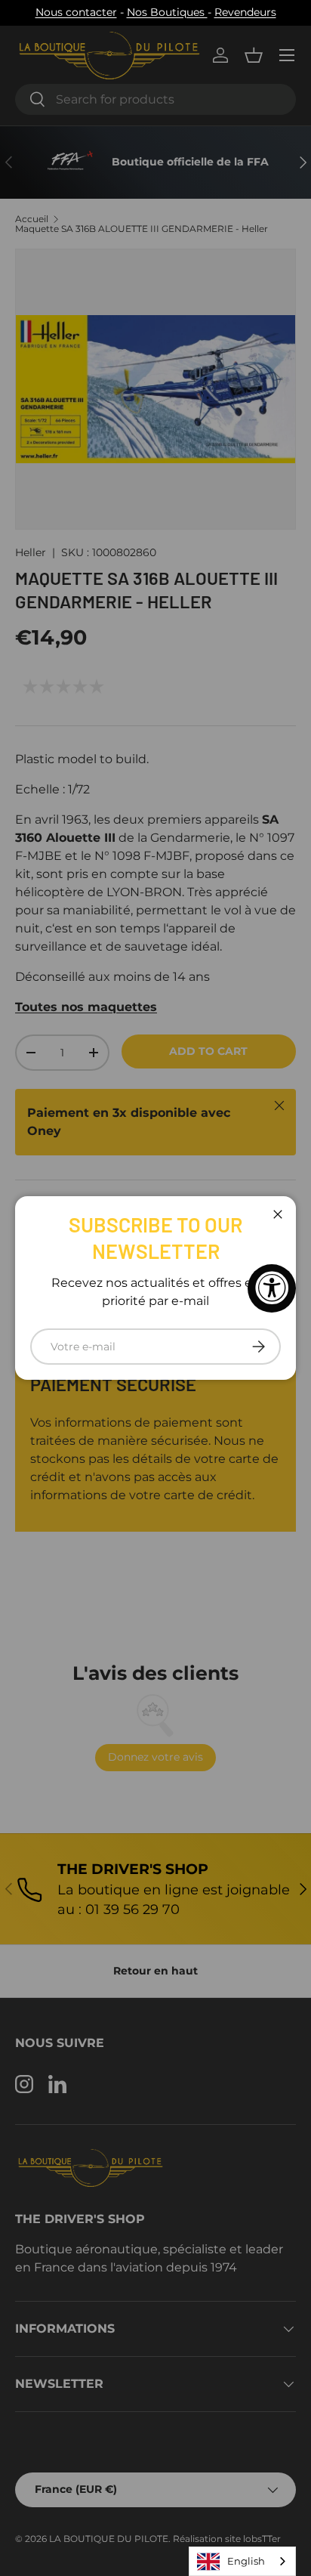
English (246, 2561)
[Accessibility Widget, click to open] (272, 1288)
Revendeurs (245, 12)
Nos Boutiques (167, 12)
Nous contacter (76, 12)
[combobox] (242, 2561)
